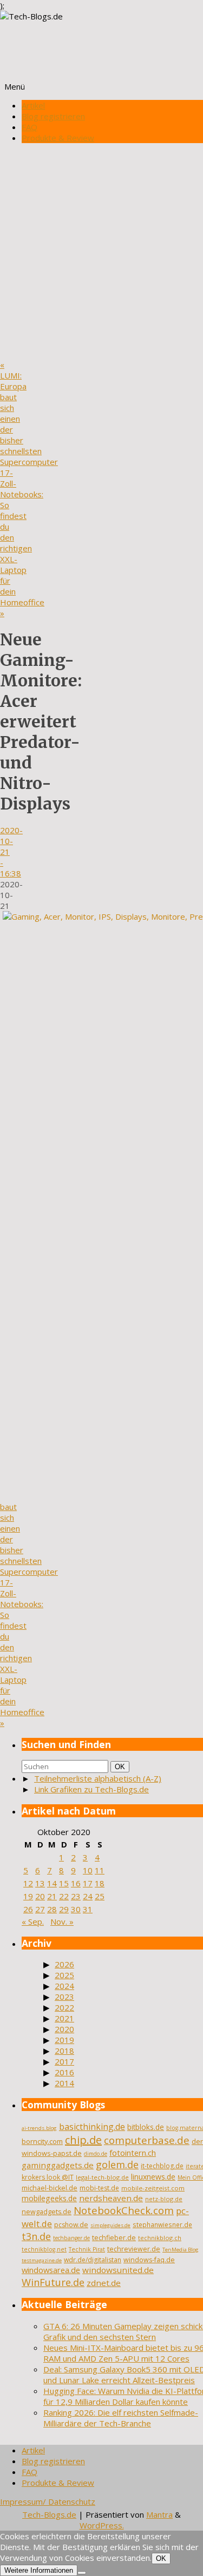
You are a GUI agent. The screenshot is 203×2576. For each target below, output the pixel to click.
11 (100, 1870)
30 (76, 1909)
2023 (64, 1997)
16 (76, 1883)
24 (88, 1896)
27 (40, 1909)
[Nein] (82, 2573)
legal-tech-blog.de (102, 2177)
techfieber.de (114, 2238)
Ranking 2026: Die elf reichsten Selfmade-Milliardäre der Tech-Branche (121, 2418)
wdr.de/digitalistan (93, 2260)
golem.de (117, 2164)
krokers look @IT (48, 2177)
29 (64, 1909)
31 (88, 1909)
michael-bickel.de (50, 2188)
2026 (64, 1964)
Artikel (33, 105)
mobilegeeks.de (49, 2198)
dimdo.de (96, 2154)
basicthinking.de (92, 2127)
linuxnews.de (153, 2177)
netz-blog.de (164, 2199)
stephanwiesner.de (162, 2224)
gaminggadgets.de (58, 2165)
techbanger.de (71, 2238)
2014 (64, 2083)
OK (122, 1766)
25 (100, 1896)
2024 (64, 1986)
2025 (64, 1975)
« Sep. (33, 1921)
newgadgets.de (47, 2212)
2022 (64, 2007)
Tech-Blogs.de (49, 2514)
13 (40, 1883)
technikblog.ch (160, 2238)
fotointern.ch (133, 2153)
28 (52, 1909)
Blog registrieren (53, 116)
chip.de (83, 2140)
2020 (64, 2029)
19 (28, 1896)
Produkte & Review (58, 138)
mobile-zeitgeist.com (153, 2188)
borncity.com (42, 2141)
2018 (64, 2051)
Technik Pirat (87, 2249)
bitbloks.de (146, 2127)
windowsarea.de (51, 2270)
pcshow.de (71, 2225)
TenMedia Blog (181, 2250)
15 (64, 1883)
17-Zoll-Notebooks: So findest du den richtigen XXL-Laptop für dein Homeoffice (22, 543)
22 (64, 1896)
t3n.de (36, 2236)
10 (88, 1870)
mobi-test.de (99, 2188)
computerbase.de (147, 2140)
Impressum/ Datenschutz (48, 2501)
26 (28, 1909)
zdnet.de (104, 2283)
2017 (64, 2061)
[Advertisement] (101, 252)
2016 (64, 2072)
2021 (64, 2018)
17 (88, 1883)
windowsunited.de (118, 2270)
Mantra (159, 2514)
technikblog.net (44, 2249)
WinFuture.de (53, 2282)
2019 (64, 2040)
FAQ (30, 127)
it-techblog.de (162, 2166)
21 (52, 1896)
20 (40, 1896)
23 (76, 1896)
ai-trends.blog (39, 2128)
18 (100, 1883)
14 (52, 1883)
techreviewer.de (134, 2249)
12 (28, 1883)
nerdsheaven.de (111, 2198)
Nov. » (62, 1921)
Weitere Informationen (39, 2570)
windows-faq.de (149, 2260)
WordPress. (102, 2525)
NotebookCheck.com (124, 2210)
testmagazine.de (42, 2260)
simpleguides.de (110, 2225)
